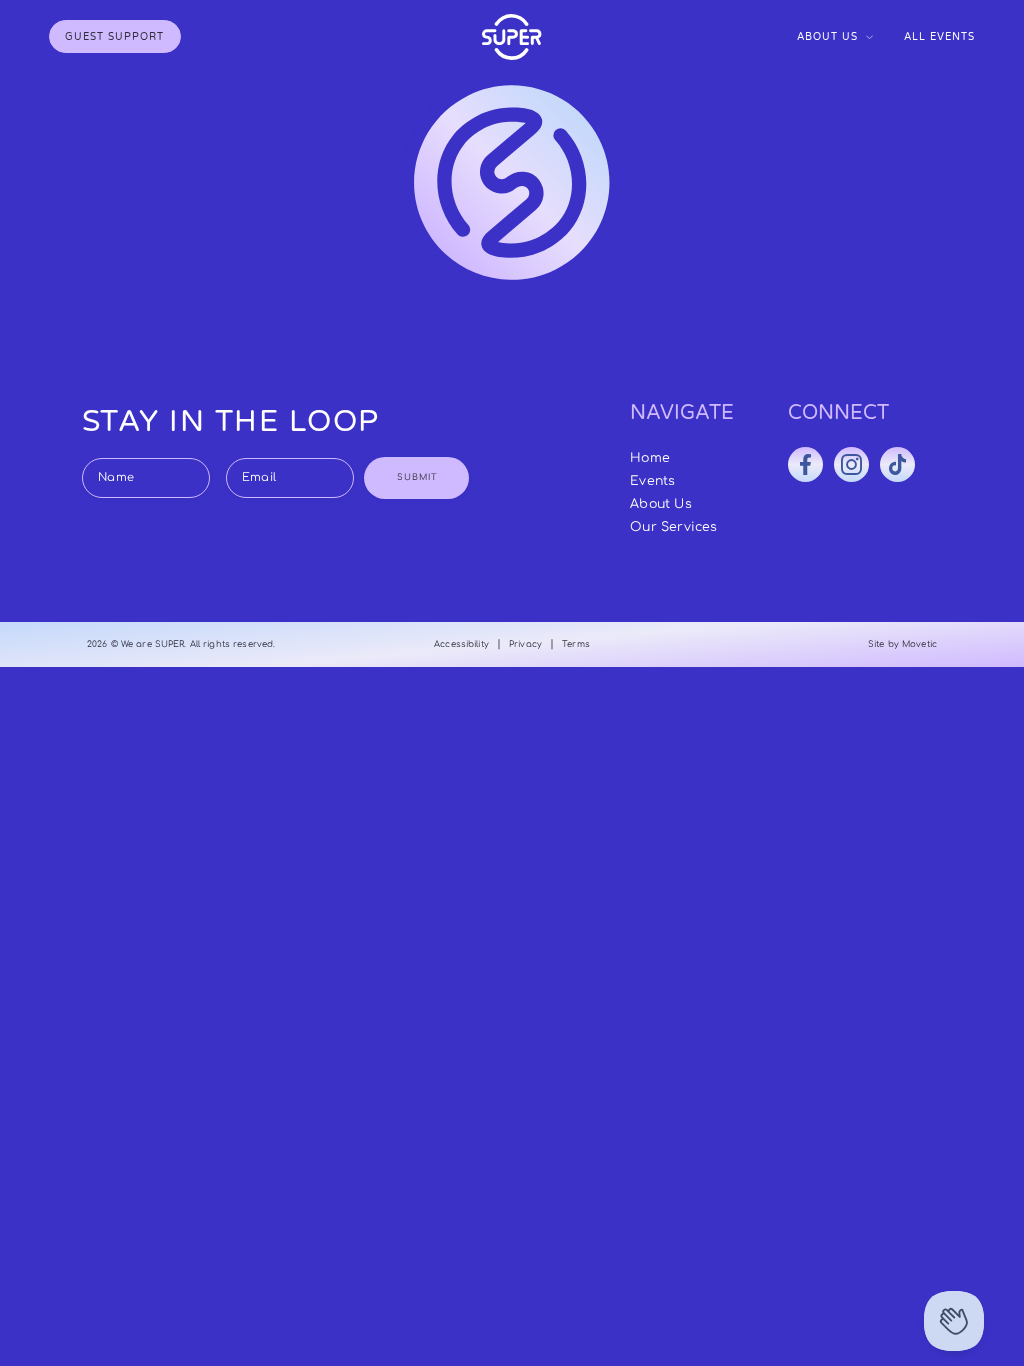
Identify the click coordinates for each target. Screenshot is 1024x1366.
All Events (939, 37)
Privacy (525, 644)
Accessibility (461, 644)
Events (652, 481)
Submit (417, 477)
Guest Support (114, 37)
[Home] (511, 37)
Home (650, 458)
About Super (835, 78)
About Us (827, 37)
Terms (576, 644)
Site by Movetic (902, 644)
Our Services (835, 98)
